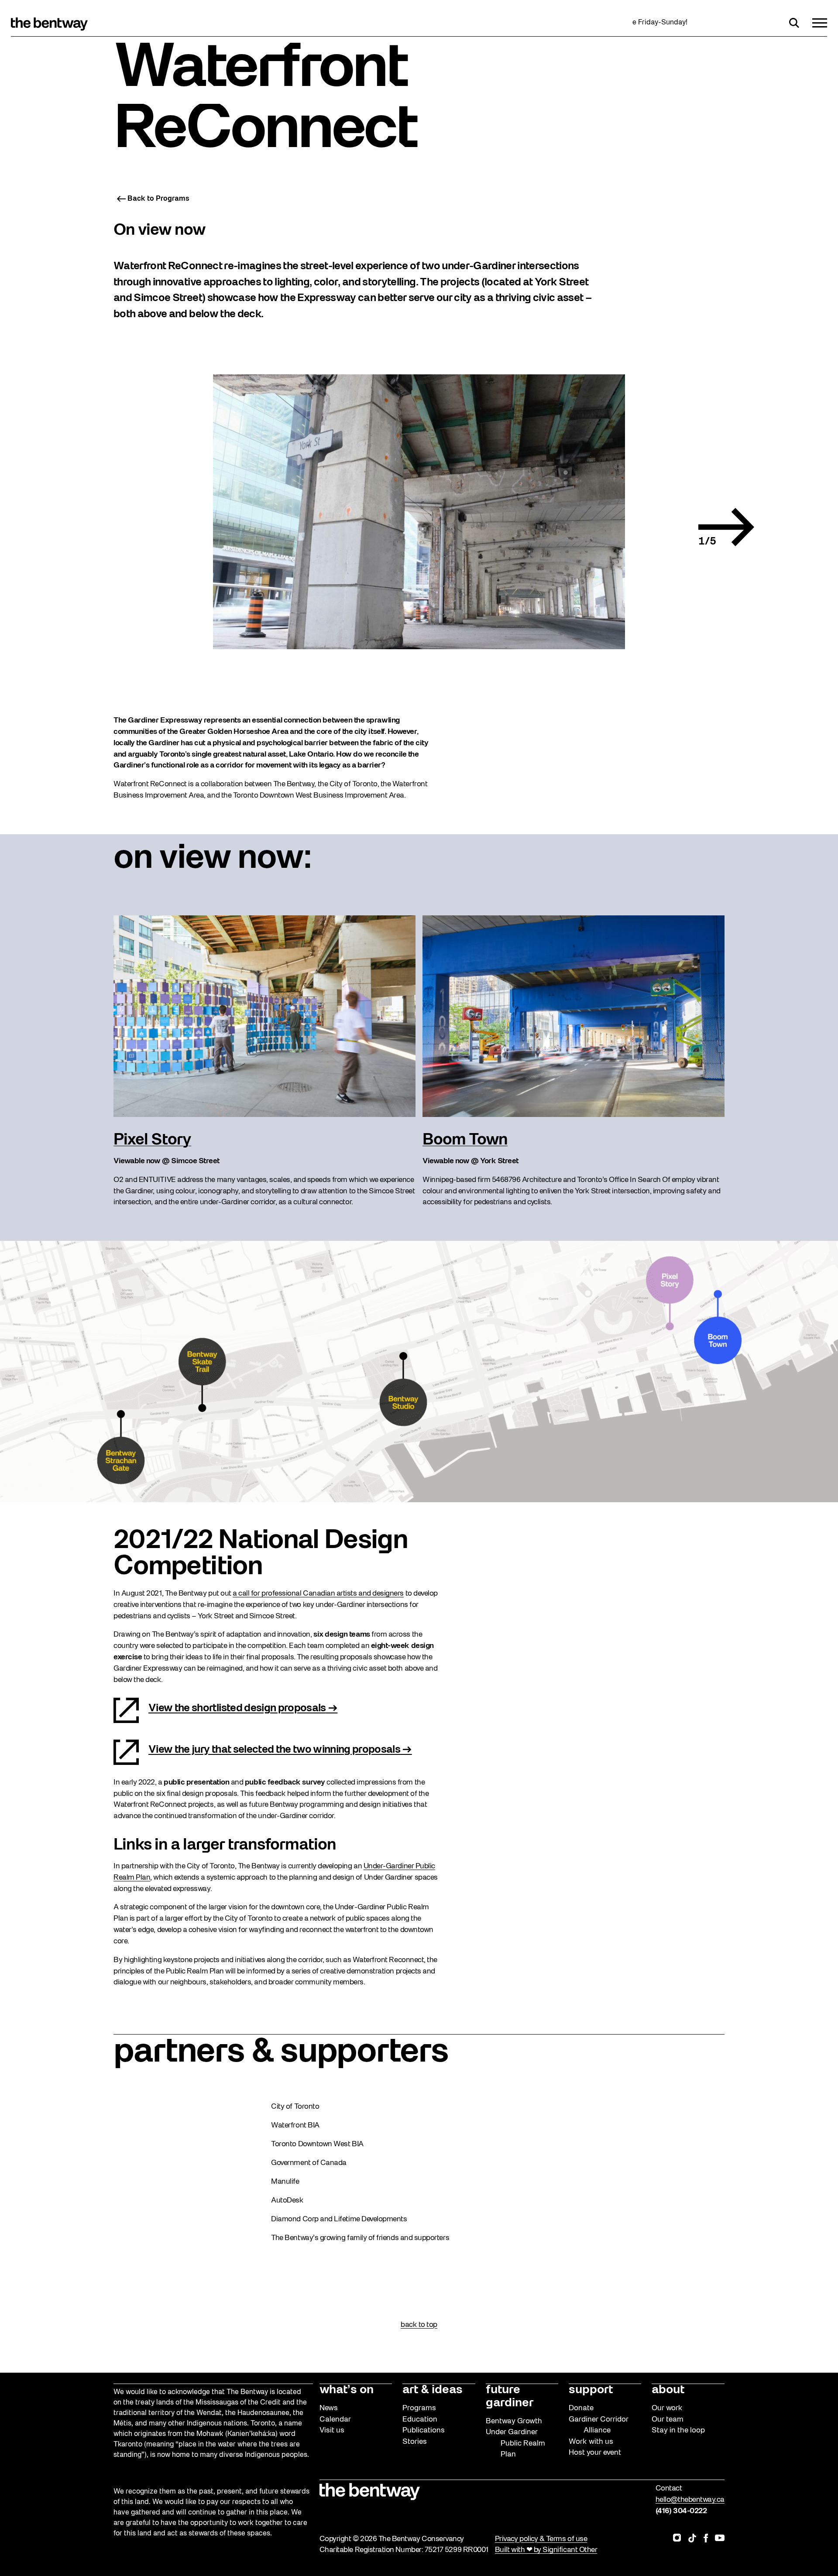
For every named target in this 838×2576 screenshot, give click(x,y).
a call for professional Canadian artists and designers (318, 1594)
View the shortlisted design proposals (237, 1709)
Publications (424, 2430)
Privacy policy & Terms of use (541, 2539)
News (329, 2408)
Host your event (595, 2453)
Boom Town (465, 1140)
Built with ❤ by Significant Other (546, 2550)
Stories (415, 2442)
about (668, 2390)
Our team (668, 2420)
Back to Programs (158, 199)
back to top (419, 2325)
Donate (581, 2408)
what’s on (347, 2390)
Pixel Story (152, 1140)
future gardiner (510, 2397)
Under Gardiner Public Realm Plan (515, 2443)
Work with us (591, 2442)
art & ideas (433, 2390)
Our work (667, 2408)
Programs (419, 2408)
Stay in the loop (678, 2430)
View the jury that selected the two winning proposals (274, 1750)
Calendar (335, 2420)
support (591, 2390)
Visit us (332, 2430)
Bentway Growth (514, 2421)
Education (420, 2420)
